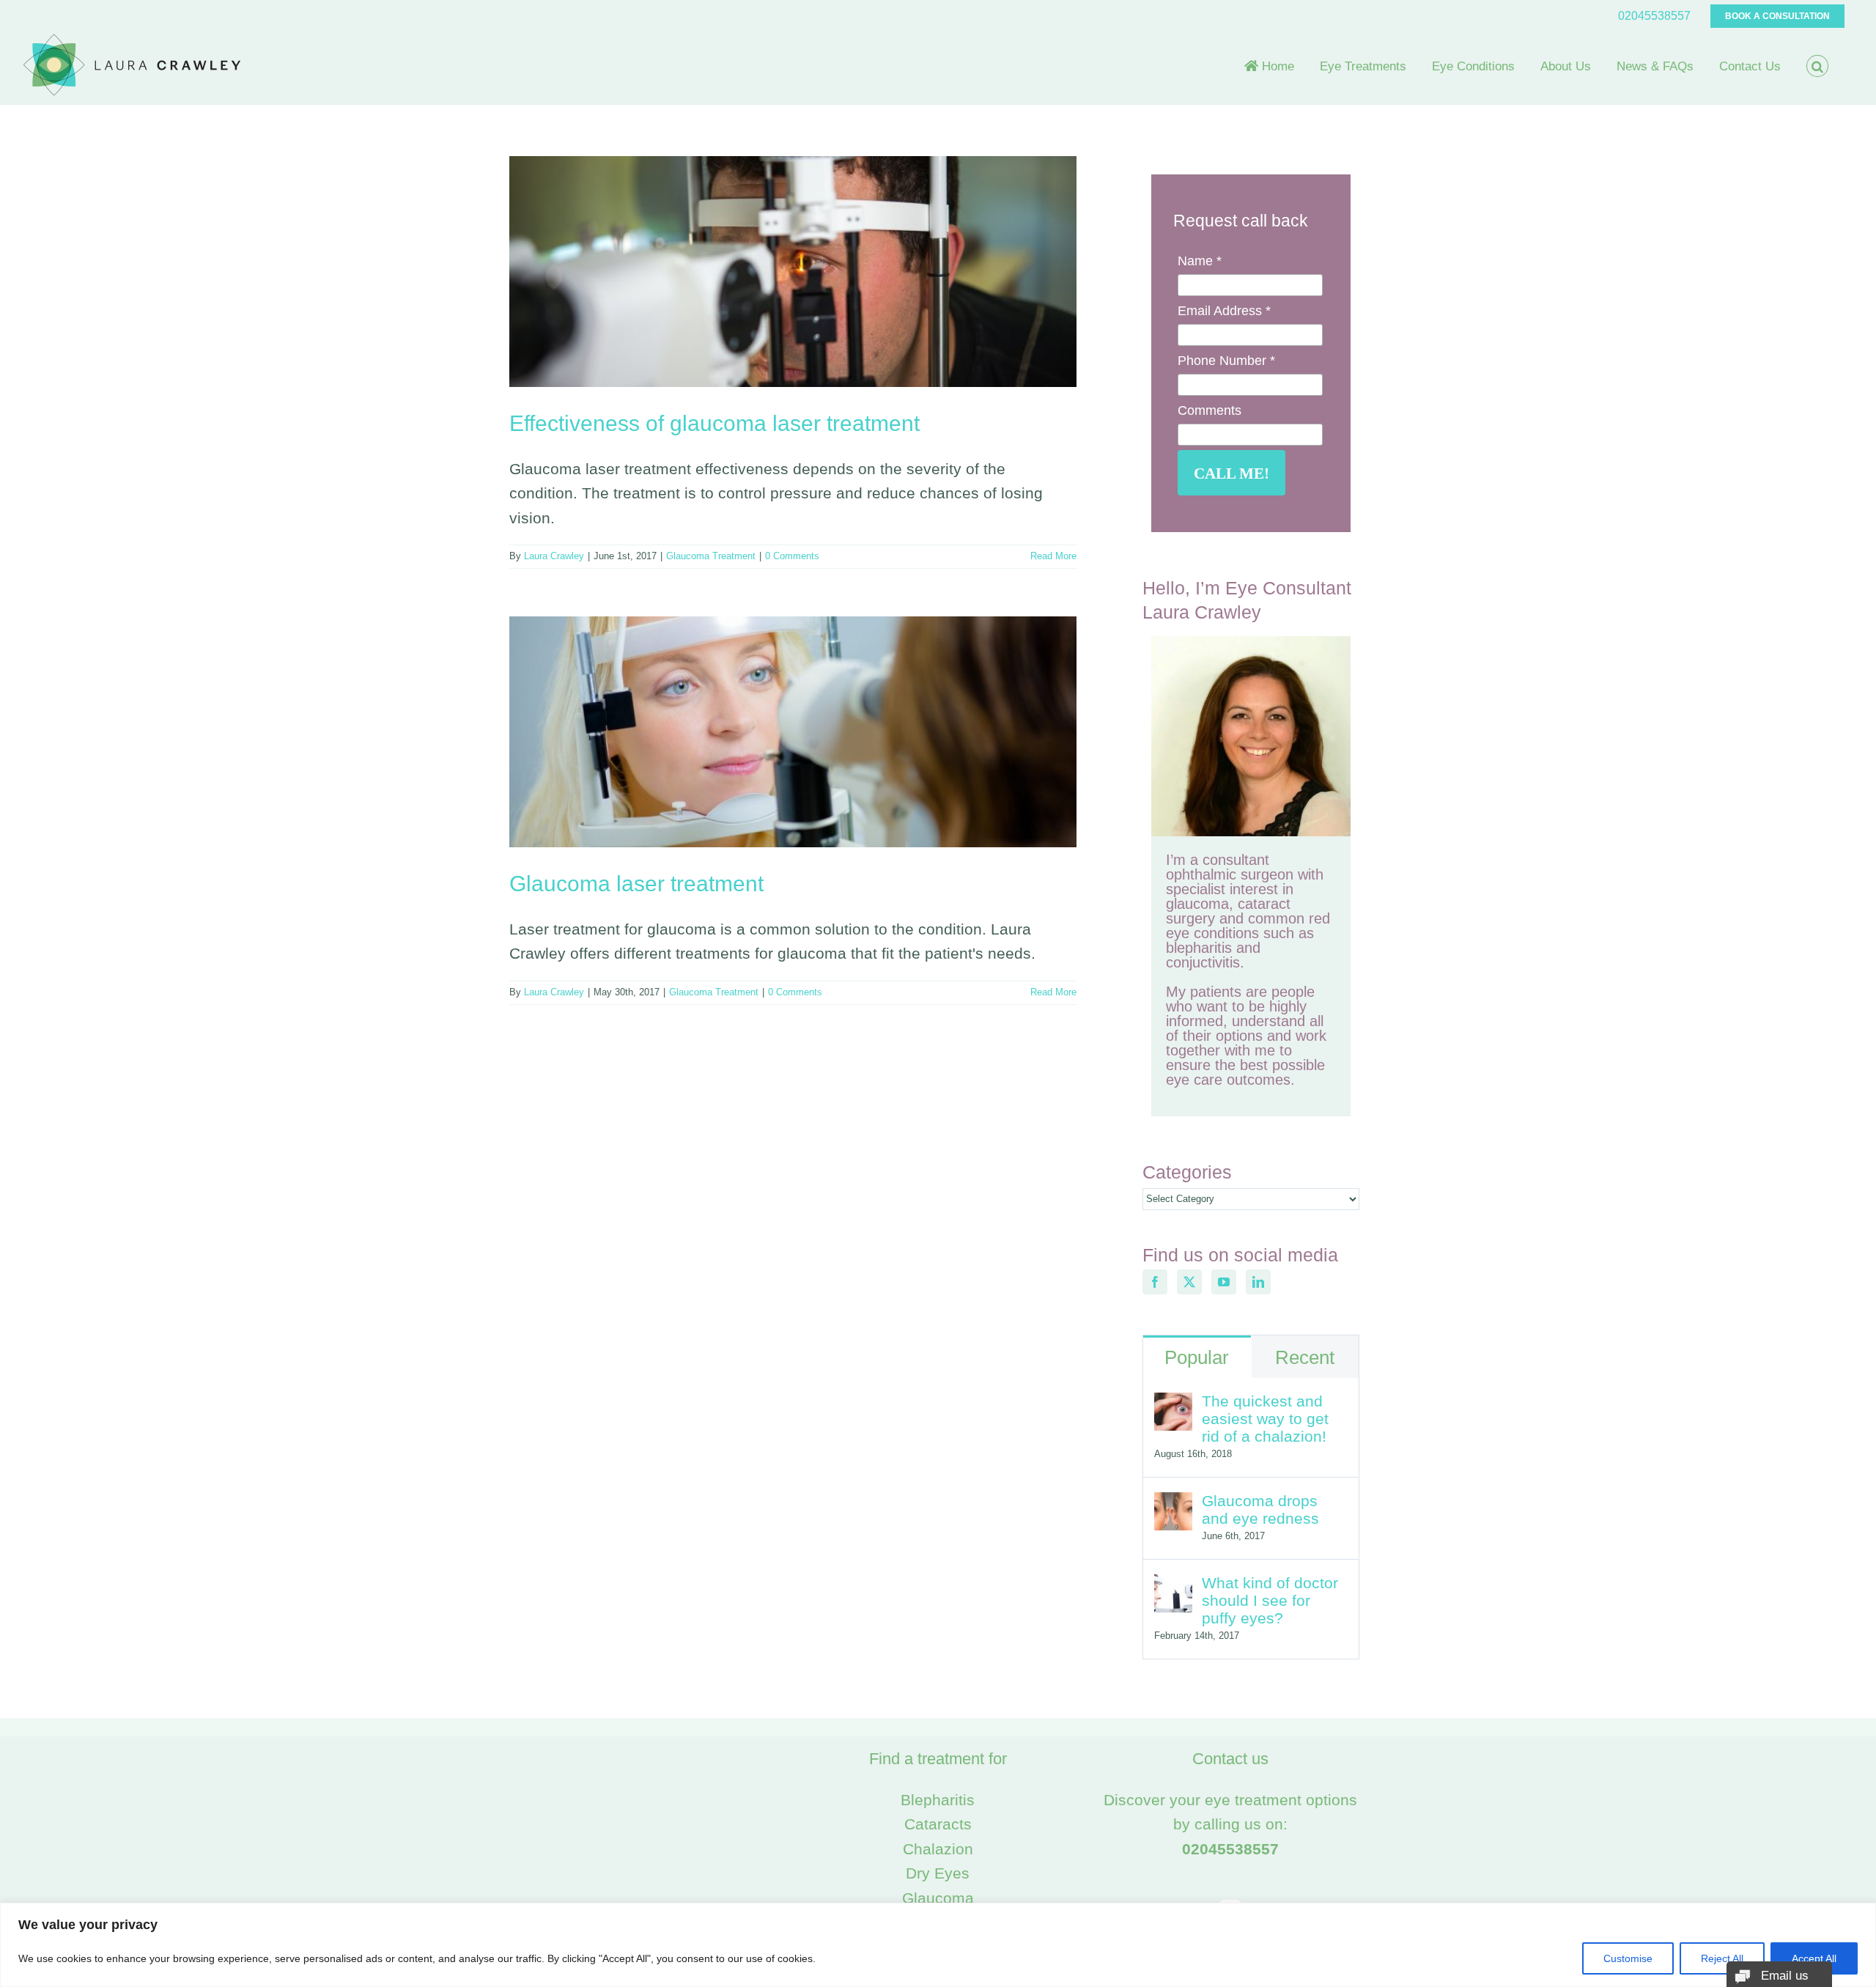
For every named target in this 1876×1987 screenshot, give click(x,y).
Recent (1305, 1357)
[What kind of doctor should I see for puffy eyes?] (1173, 1586)
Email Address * (1224, 311)
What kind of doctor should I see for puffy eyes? (1270, 1600)
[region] (938, 1945)
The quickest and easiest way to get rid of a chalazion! (1265, 1419)
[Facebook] (1155, 1282)
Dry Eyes (938, 1873)
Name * (1200, 261)
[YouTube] (1224, 1282)
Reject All (1722, 1958)
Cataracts (938, 1824)
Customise (1628, 1958)
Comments (1210, 410)
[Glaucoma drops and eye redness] (1173, 1504)
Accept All (1814, 1958)
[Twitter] (1189, 1282)
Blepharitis (938, 1800)
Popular (1197, 1357)
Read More (1053, 556)
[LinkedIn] (1258, 1282)
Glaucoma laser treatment (636, 884)
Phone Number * (1226, 361)
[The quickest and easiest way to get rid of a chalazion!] (1173, 1405)
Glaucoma (938, 1898)
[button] (1817, 66)
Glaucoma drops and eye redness (1260, 1509)
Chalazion (938, 1849)
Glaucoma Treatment (711, 556)
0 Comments (792, 556)
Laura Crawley (554, 556)
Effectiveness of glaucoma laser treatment (714, 423)
